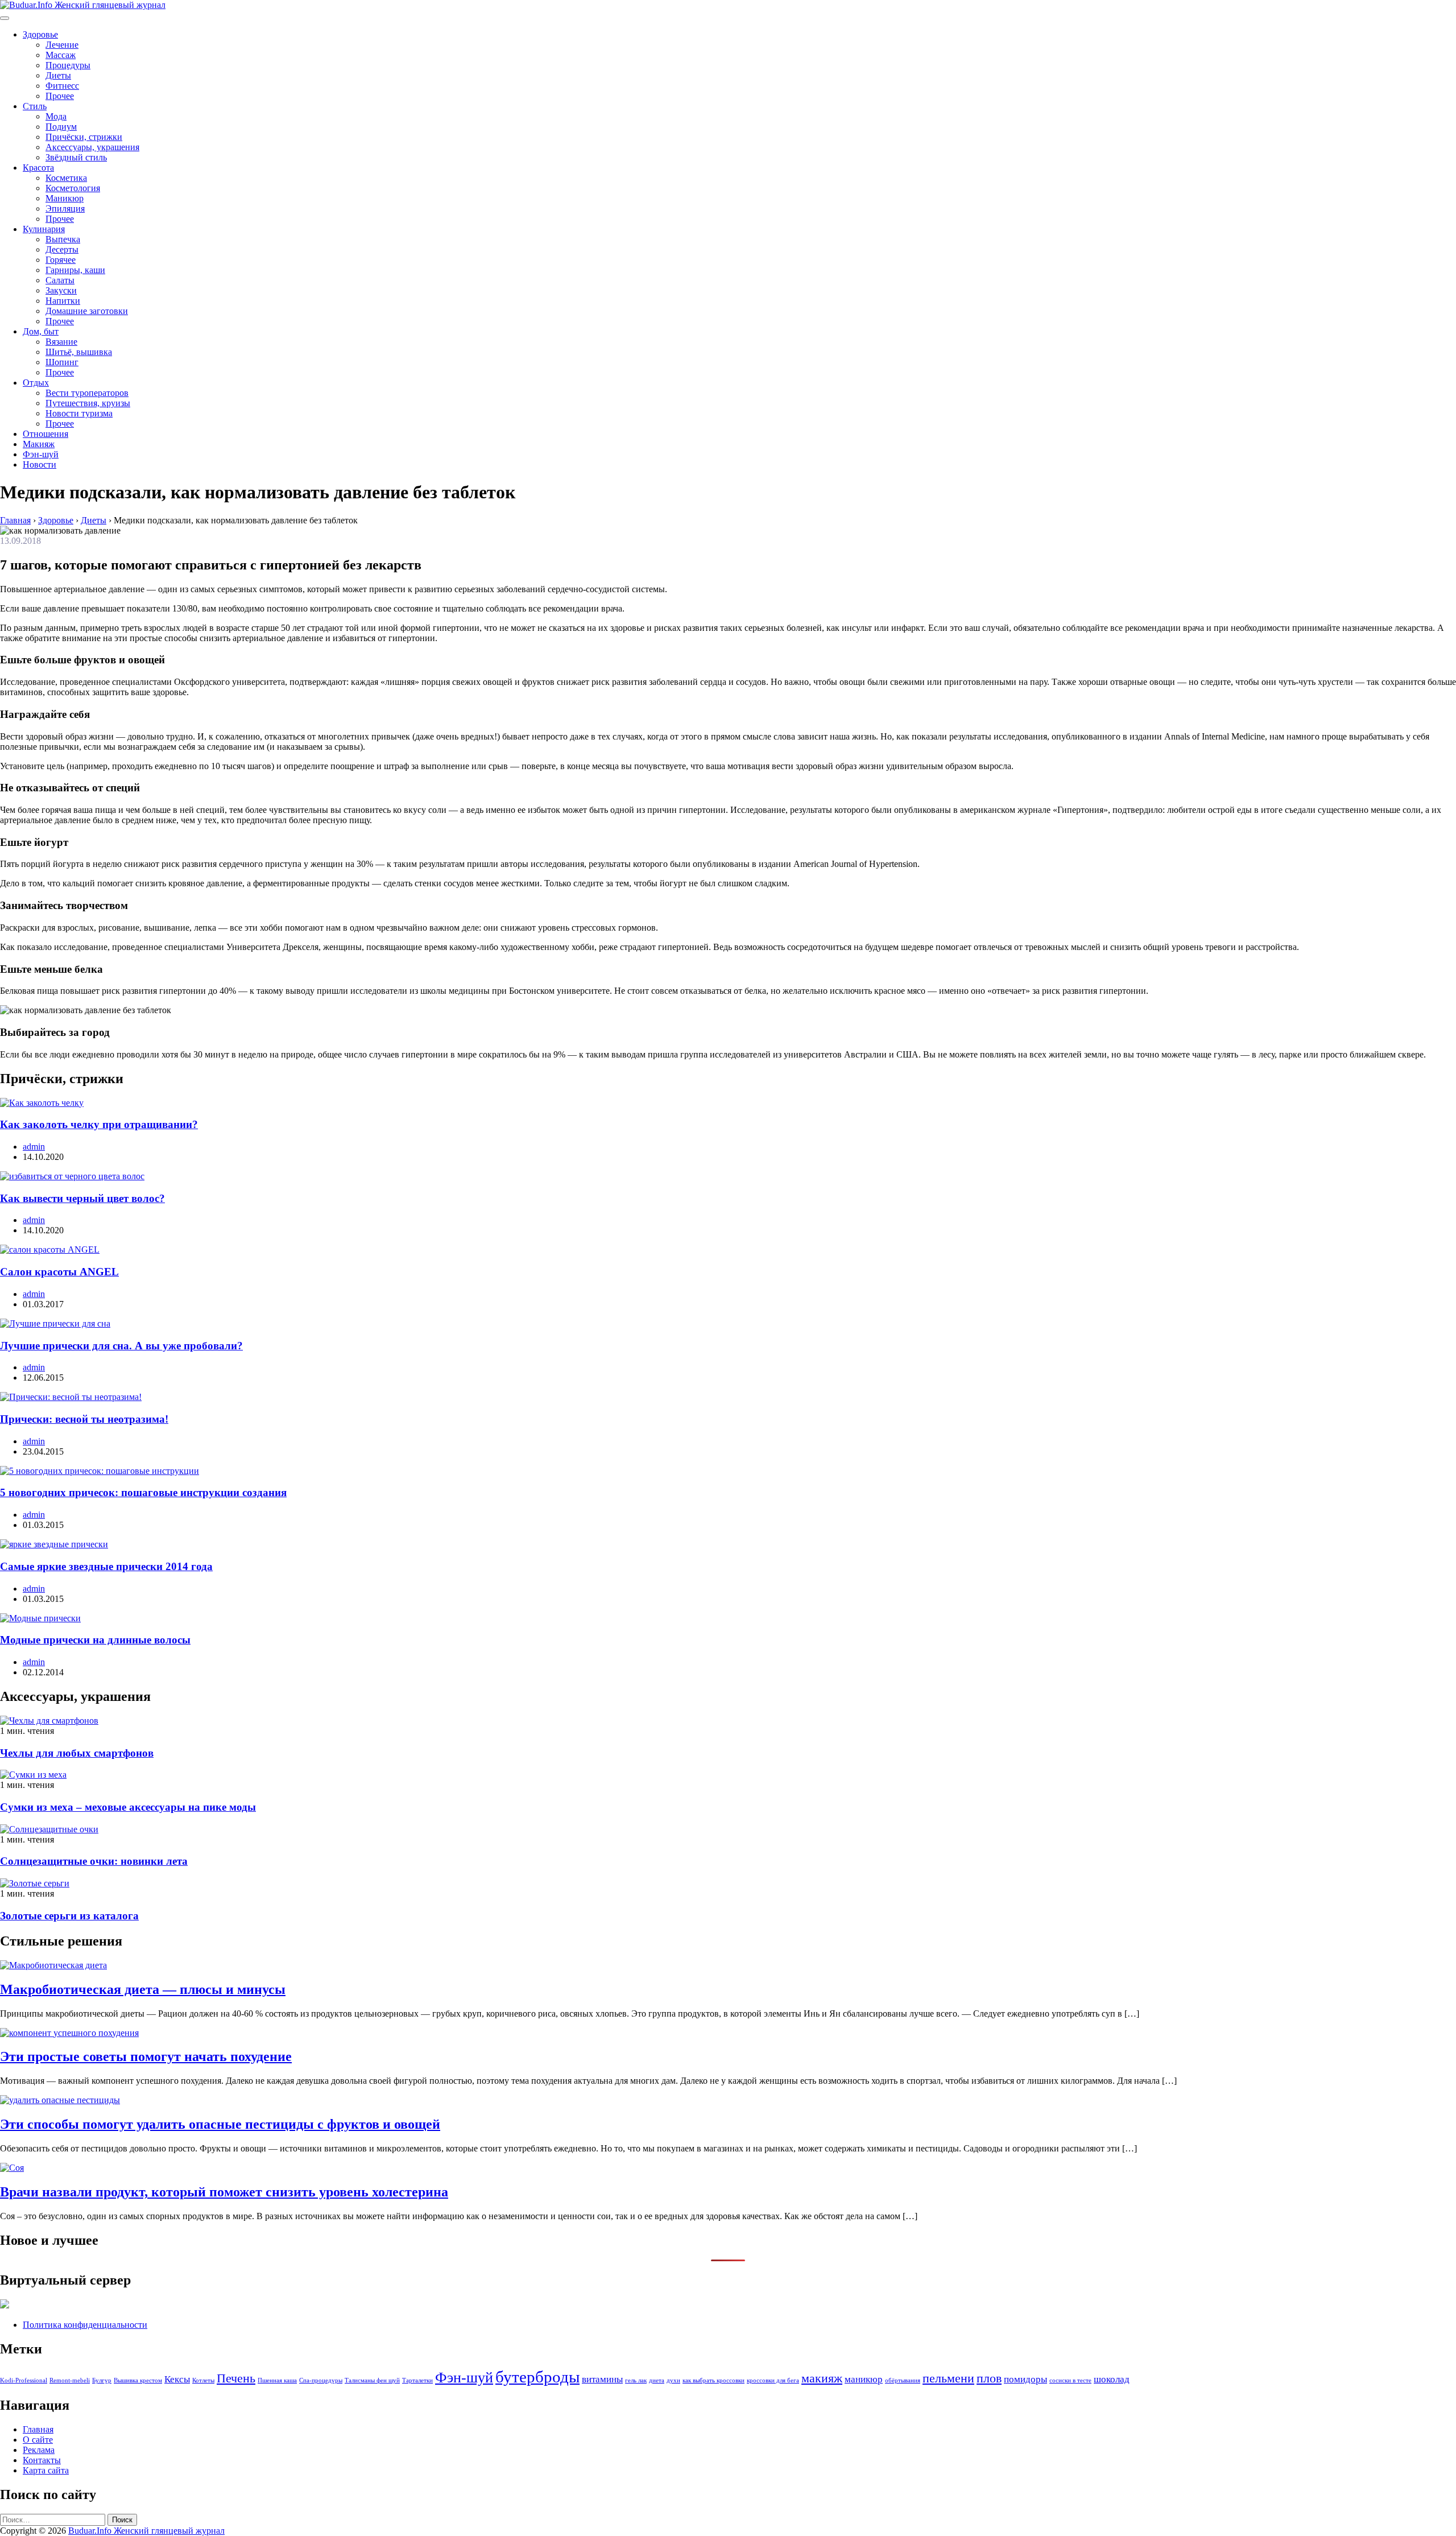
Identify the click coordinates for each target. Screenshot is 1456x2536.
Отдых (36, 383)
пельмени (948, 2378)
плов (989, 2378)
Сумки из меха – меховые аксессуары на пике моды (128, 1807)
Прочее (60, 96)
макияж (822, 2378)
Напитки (63, 301)
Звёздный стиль (76, 157)
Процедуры (68, 65)
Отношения (45, 434)
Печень (236, 2378)
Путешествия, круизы (88, 403)
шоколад (1112, 2379)
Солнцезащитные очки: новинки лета (94, 1861)
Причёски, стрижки (84, 137)
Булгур (102, 2380)
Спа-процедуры (321, 2380)
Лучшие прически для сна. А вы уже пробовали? (121, 1346)
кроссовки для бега (773, 2380)
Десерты (62, 249)
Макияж (39, 444)
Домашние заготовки (87, 311)
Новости (40, 464)
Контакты (42, 2460)
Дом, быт (41, 331)
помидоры (1025, 2379)
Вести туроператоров (87, 393)
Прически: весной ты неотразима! (84, 1419)
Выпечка (63, 239)
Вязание (61, 342)
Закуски (61, 290)
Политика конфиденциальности (85, 2325)
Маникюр (65, 198)
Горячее (61, 260)
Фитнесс (62, 86)
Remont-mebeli (70, 2380)
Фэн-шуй (41, 454)
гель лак (636, 2380)
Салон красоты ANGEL (59, 1272)
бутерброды (537, 2377)
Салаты (60, 280)
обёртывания (903, 2380)
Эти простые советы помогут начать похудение (146, 2056)
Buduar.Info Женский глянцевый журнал (146, 2531)
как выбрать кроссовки (713, 2380)
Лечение (62, 45)
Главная (38, 2429)
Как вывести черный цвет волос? (82, 1198)
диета (657, 2380)
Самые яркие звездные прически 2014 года (106, 1566)
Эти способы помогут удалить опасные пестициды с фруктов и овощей (220, 2124)
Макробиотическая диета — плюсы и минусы (143, 1989)
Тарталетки (417, 2380)
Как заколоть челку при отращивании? (99, 1124)
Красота (38, 168)
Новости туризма (79, 413)
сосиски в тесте (1070, 2380)
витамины (602, 2379)
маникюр (864, 2379)
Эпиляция (65, 208)
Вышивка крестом (138, 2380)
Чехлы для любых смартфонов (77, 1753)
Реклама (39, 2450)
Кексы (177, 2379)
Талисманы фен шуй (372, 2380)
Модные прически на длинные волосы (95, 1640)
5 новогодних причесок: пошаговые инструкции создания (143, 1492)
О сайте (38, 2440)
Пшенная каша (277, 2380)
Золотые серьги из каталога (69, 1916)
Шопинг (62, 362)
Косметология (73, 188)
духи (673, 2380)
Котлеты (203, 2380)
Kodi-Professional (24, 2380)
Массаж (61, 55)
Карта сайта (46, 2470)
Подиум (61, 127)
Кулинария (44, 229)
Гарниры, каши (75, 270)
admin (34, 1147)
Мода (56, 116)
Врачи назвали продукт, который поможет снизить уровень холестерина (224, 2192)
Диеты (58, 75)
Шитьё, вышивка (79, 352)
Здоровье (40, 34)
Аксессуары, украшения (92, 147)
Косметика (66, 178)
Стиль (35, 106)
